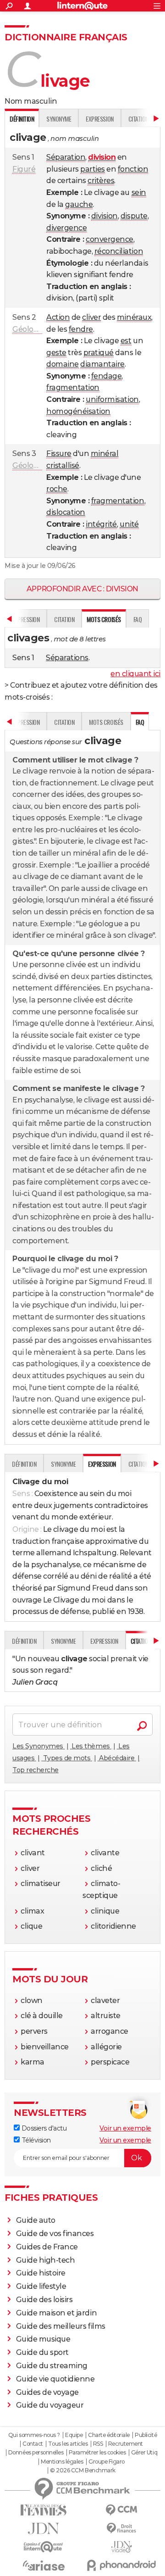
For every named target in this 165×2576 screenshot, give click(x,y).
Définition (24, 1464)
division (104, 216)
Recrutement (126, 2444)
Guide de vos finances (55, 2234)
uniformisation (112, 399)
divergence (66, 228)
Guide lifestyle (41, 2286)
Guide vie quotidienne (55, 2379)
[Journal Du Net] (44, 2529)
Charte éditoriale (109, 2435)
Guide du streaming (52, 2366)
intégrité (101, 524)
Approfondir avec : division (82, 589)
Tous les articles (68, 2444)
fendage (107, 376)
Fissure (59, 453)
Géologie (28, 329)
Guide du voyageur (50, 2405)
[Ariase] (44, 2565)
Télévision (35, 2140)
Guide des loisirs (44, 2300)
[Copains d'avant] (44, 2547)
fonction (133, 169)
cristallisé (63, 465)
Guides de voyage (47, 2392)
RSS (98, 2444)
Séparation (66, 157)
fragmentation (73, 387)
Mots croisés (106, 722)
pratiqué (99, 353)
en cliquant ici (135, 674)
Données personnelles (36, 2453)
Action (58, 317)
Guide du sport (42, 2352)
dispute (134, 216)
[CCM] (121, 2510)
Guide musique (43, 2339)
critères (101, 181)
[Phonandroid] (121, 2565)
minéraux (134, 317)
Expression (99, 119)
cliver (91, 317)
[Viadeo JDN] (121, 2547)
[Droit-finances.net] (121, 2529)
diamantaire (102, 364)
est (126, 341)
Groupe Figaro (107, 2462)
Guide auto (36, 2220)
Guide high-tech (46, 2260)
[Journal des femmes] (44, 2510)
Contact (33, 2444)
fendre (81, 329)
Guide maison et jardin (56, 2313)
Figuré (24, 169)
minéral (105, 453)
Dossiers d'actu (43, 2128)
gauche (79, 204)
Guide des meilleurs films (61, 2326)
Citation (64, 619)
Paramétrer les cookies (97, 2453)
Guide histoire (41, 2273)
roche (57, 489)
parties (93, 169)
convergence (110, 239)
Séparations (67, 658)
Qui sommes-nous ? (34, 2435)
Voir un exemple (125, 2128)
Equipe (74, 2435)
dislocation (66, 512)
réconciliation (119, 251)
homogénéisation (78, 411)
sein (139, 192)
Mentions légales (62, 2462)
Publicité (146, 2435)
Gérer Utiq (144, 2453)
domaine (63, 364)
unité (129, 524)
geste (56, 353)
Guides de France (47, 2247)
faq (138, 619)
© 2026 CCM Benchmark (82, 2470)
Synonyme (59, 119)
